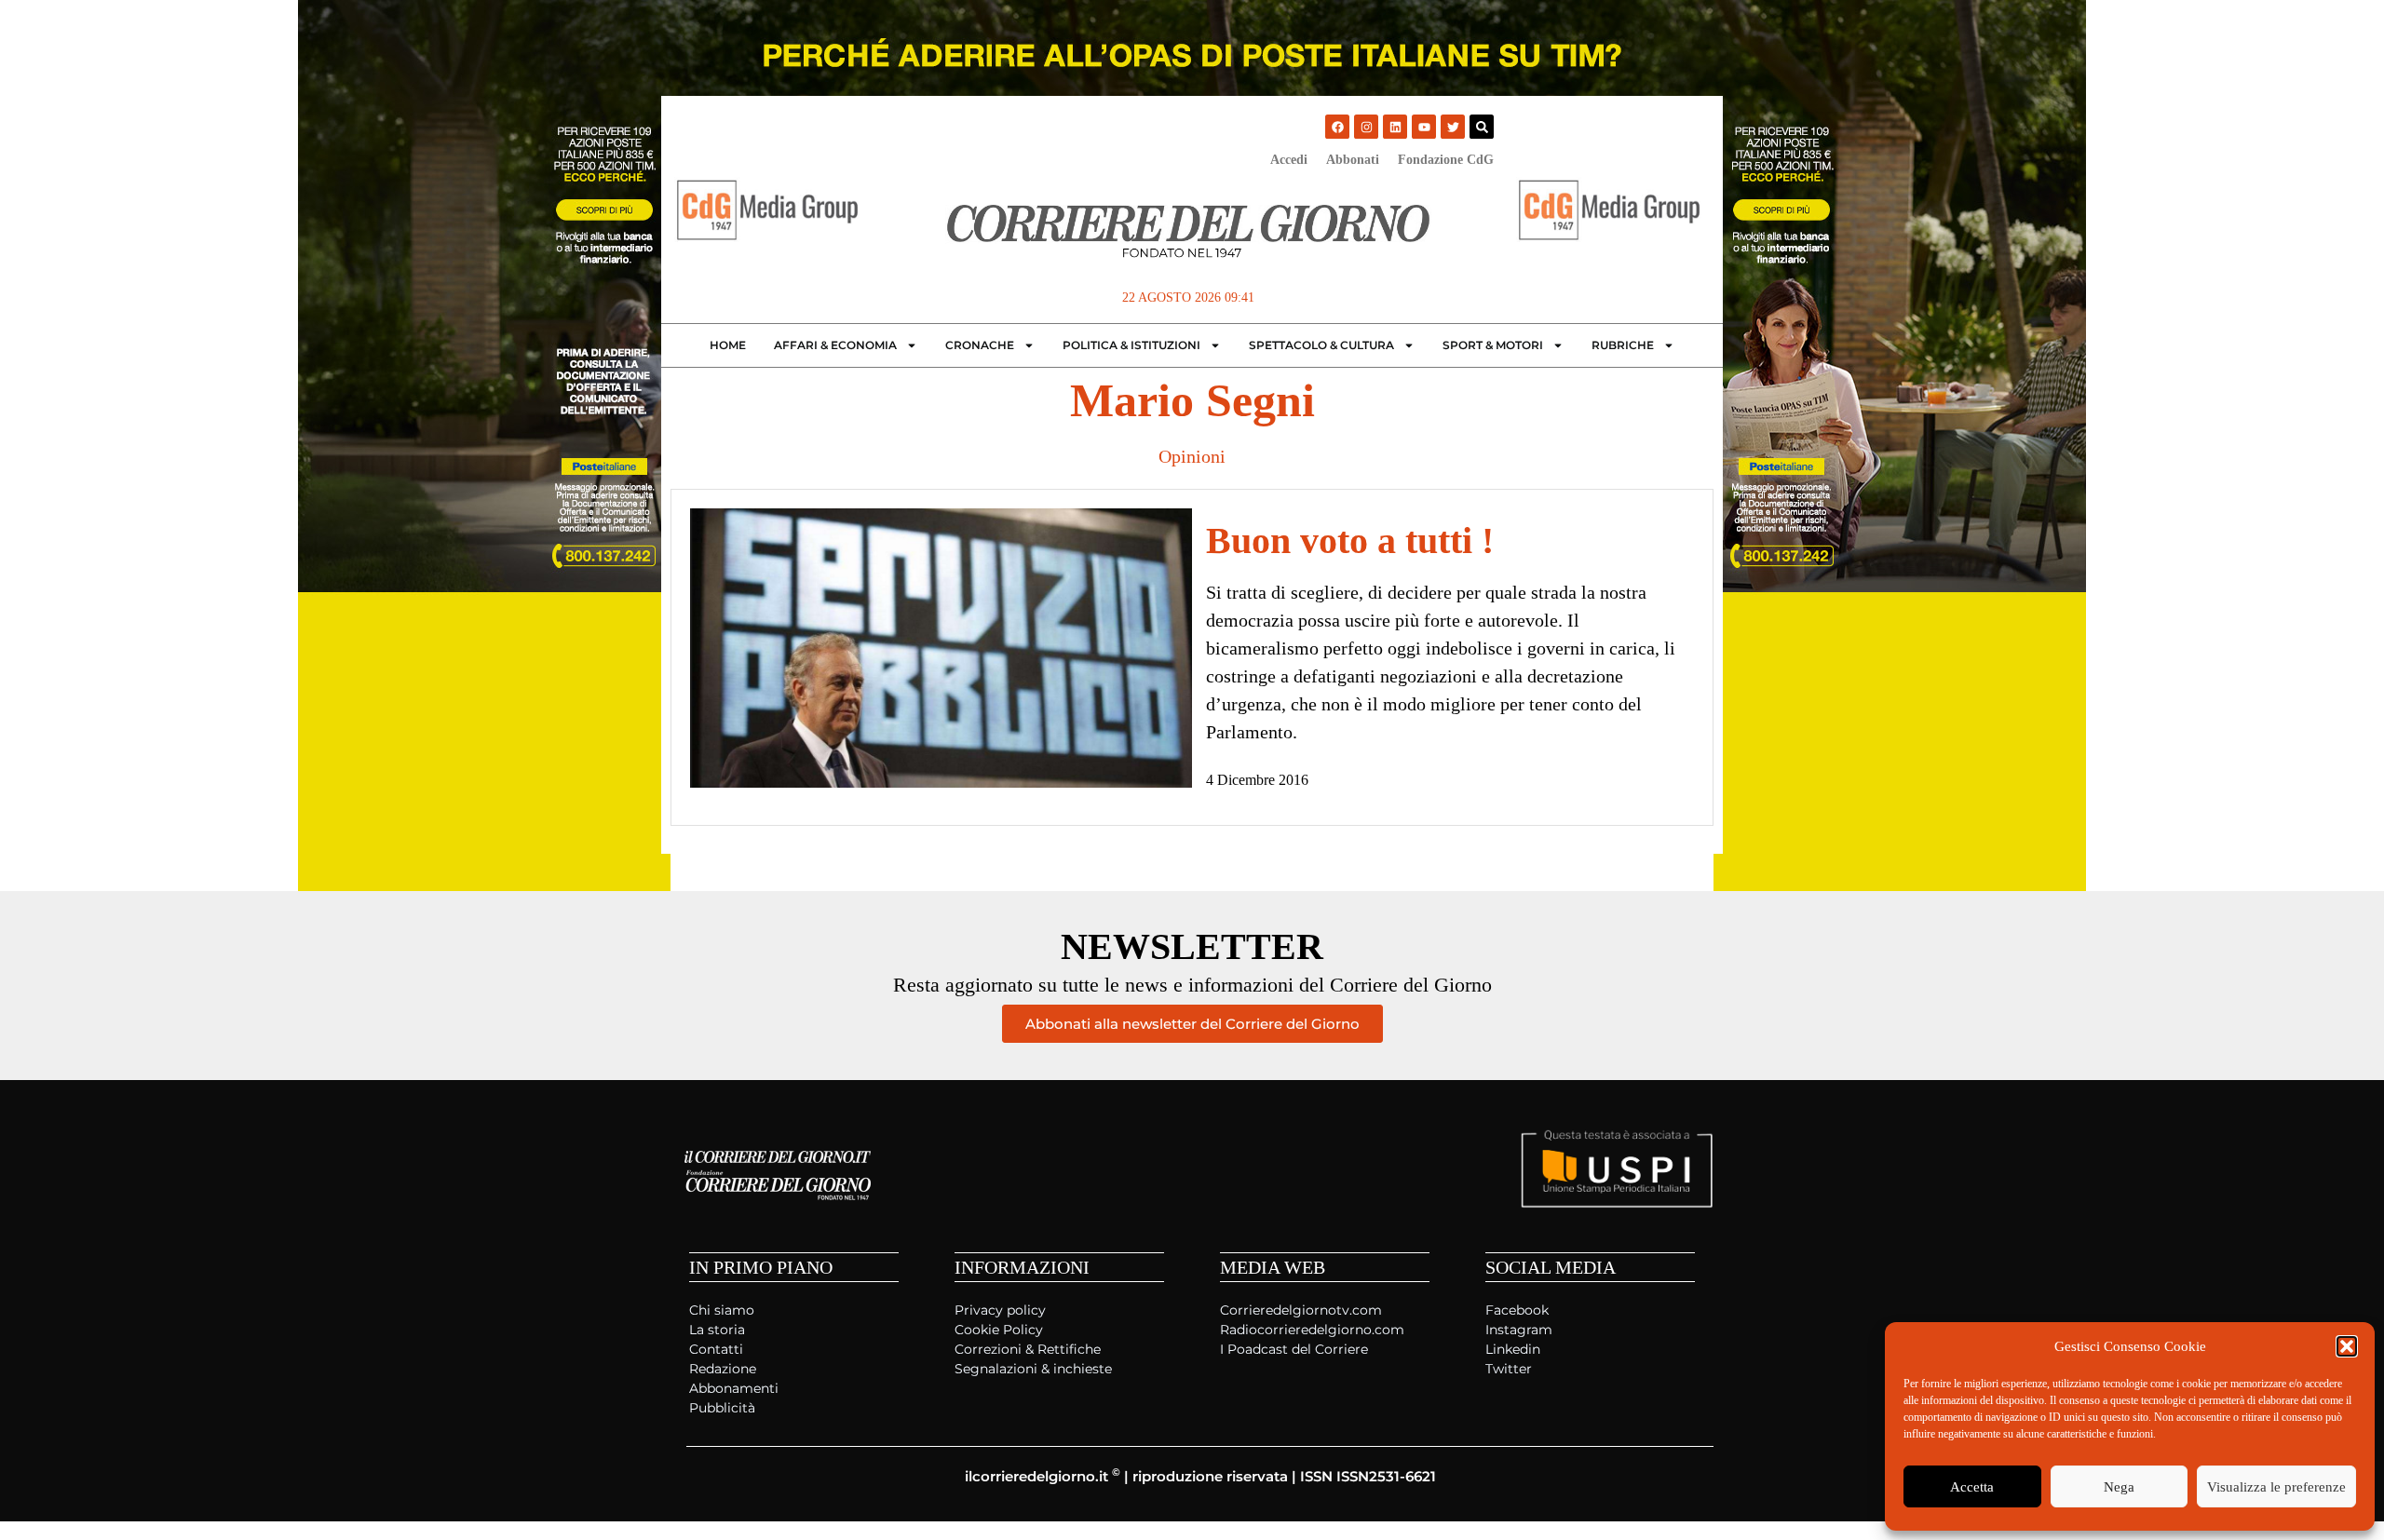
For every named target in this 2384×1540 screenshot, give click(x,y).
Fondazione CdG (1446, 160)
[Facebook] (1337, 127)
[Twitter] (1453, 127)
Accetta (1972, 1487)
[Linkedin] (1395, 127)
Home (728, 345)
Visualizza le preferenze (2276, 1487)
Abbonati (1353, 160)
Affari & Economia (835, 345)
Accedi (1289, 160)
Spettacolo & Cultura (1321, 345)
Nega (2119, 1487)
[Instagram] (1366, 127)
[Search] (1482, 127)
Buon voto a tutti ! (1350, 540)
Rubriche (1623, 345)
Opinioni (1192, 456)
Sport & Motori (1493, 345)
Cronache (980, 345)
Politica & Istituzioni (1131, 345)
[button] (2347, 1346)
